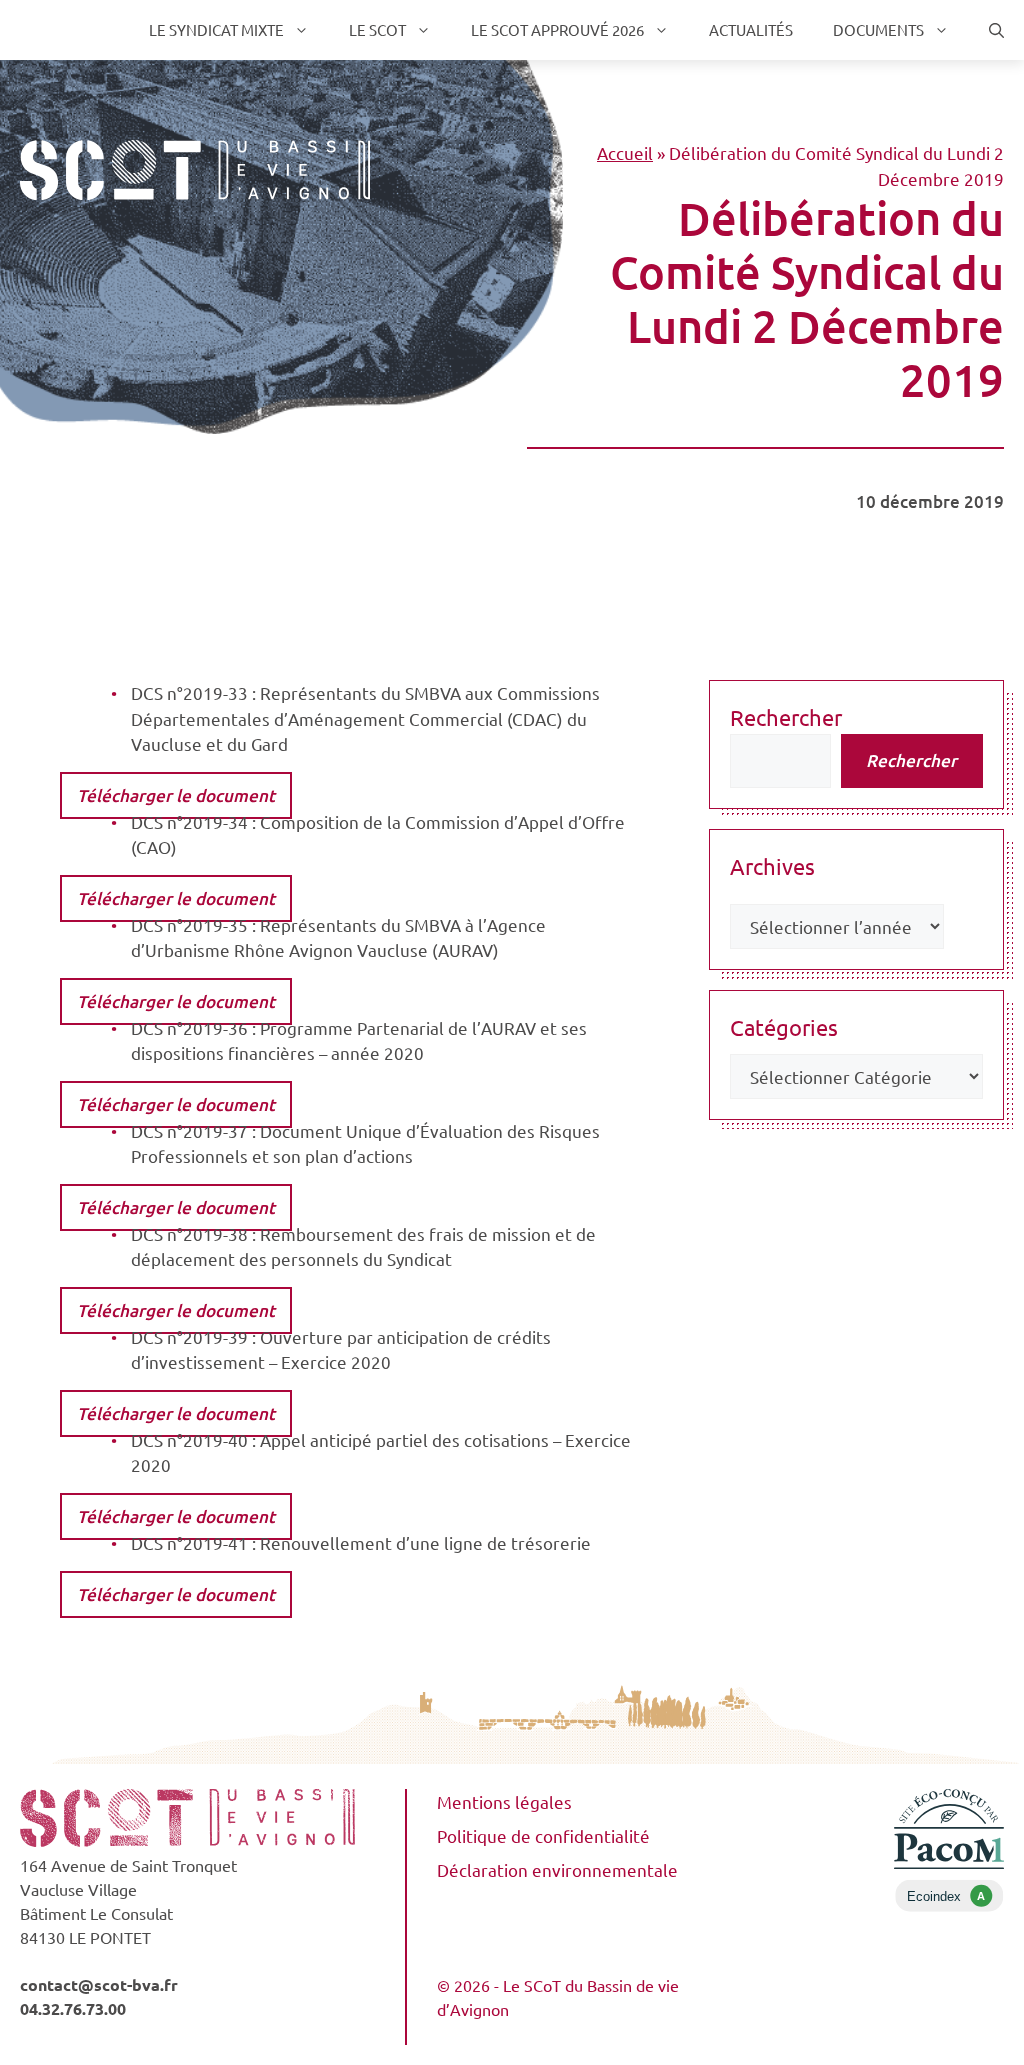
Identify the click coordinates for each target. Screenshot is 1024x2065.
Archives (772, 866)
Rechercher (786, 717)
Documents (878, 29)
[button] (996, 30)
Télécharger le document (176, 795)
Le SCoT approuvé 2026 (557, 29)
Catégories (784, 1027)
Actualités (751, 29)
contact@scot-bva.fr (99, 1984)
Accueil (625, 152)
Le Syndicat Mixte (216, 29)
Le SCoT (377, 29)
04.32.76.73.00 (73, 2008)
